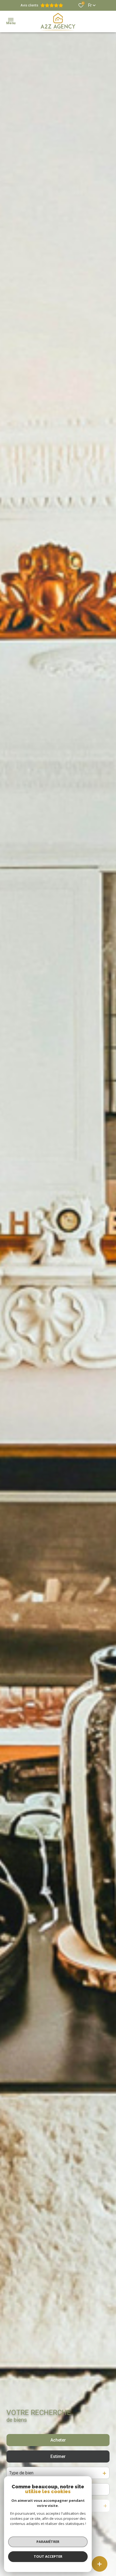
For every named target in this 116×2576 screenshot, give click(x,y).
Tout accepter (48, 2556)
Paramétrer (48, 2542)
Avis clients (29, 5)
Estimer (58, 2456)
